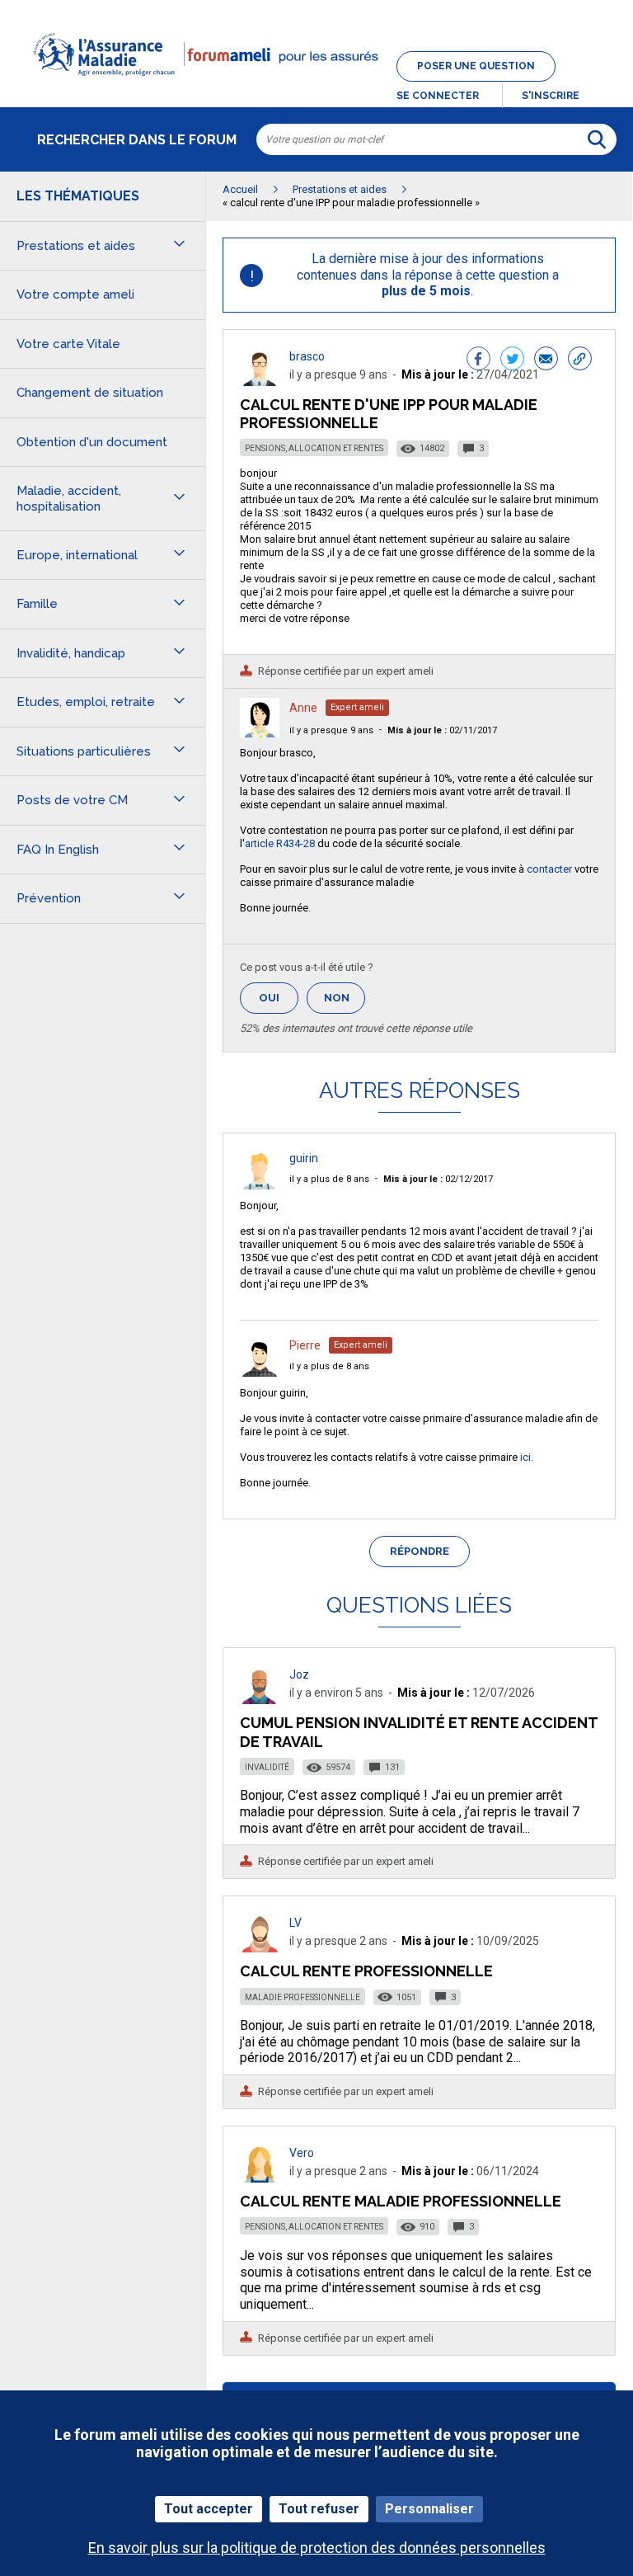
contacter (549, 869)
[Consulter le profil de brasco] (260, 381)
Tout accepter (209, 2509)
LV (295, 1923)
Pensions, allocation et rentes (314, 448)
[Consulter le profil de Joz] (260, 1700)
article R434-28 (280, 843)
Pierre (305, 1345)
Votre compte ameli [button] (75, 294)
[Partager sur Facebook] (478, 360)
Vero (302, 2153)
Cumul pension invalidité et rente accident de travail (419, 1732)
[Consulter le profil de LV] (260, 1948)
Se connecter (438, 96)
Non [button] (345, 1003)
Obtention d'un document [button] (92, 442)
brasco (307, 356)
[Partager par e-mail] (546, 360)
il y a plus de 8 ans (329, 1179)
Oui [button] (279, 998)
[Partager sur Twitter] (512, 360)
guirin (304, 1158)
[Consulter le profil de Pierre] (260, 1372)
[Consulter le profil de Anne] (260, 733)
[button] (316, 86)
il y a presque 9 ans (331, 730)
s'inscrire (551, 96)
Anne (303, 708)
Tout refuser (319, 2509)
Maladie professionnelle (302, 1997)
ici (525, 1457)
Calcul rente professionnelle (366, 1971)
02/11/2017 (442, 730)
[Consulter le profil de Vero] (260, 2178)
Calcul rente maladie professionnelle (401, 2201)
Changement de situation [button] (90, 393)
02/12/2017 (438, 1179)
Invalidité (267, 1767)
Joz (299, 1674)
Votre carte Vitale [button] (68, 344)
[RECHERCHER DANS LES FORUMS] (597, 139)
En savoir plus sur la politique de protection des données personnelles (317, 2548)
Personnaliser (429, 2509)
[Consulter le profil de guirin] (260, 1185)
